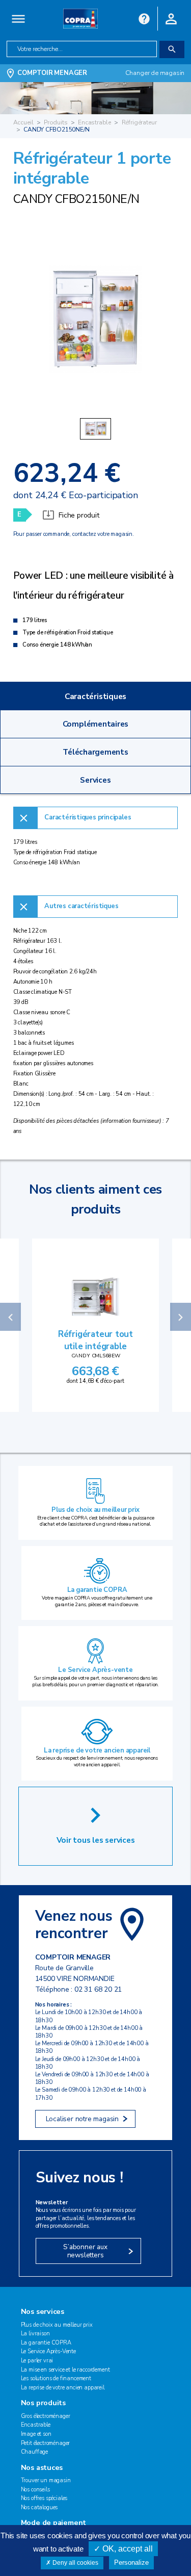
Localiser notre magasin (82, 2119)
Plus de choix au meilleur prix (95, 1510)
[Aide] (144, 18)
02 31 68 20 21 (98, 1989)
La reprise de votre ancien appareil (97, 1750)
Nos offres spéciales (44, 2498)
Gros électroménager (46, 2416)
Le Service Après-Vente (48, 2351)
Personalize (131, 2562)
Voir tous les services (96, 1840)
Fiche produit (79, 515)
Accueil (23, 122)
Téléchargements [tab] (95, 752)
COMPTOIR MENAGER (52, 73)
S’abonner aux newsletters (85, 2251)
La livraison (35, 2334)
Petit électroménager (46, 2443)
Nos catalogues (39, 2507)
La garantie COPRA (97, 1590)
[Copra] (80, 18)
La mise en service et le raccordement (65, 2370)
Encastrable (94, 122)
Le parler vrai (37, 2361)
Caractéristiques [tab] (95, 696)
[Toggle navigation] (19, 19)
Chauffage (35, 2452)
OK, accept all (127, 2549)
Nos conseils (35, 2490)
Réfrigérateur (139, 122)
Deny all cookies (75, 2563)
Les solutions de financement (56, 2378)
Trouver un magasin (46, 2480)
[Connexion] (171, 18)
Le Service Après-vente (95, 1670)
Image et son (36, 2434)
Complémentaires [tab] (96, 724)
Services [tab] (95, 780)
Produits (56, 122)
